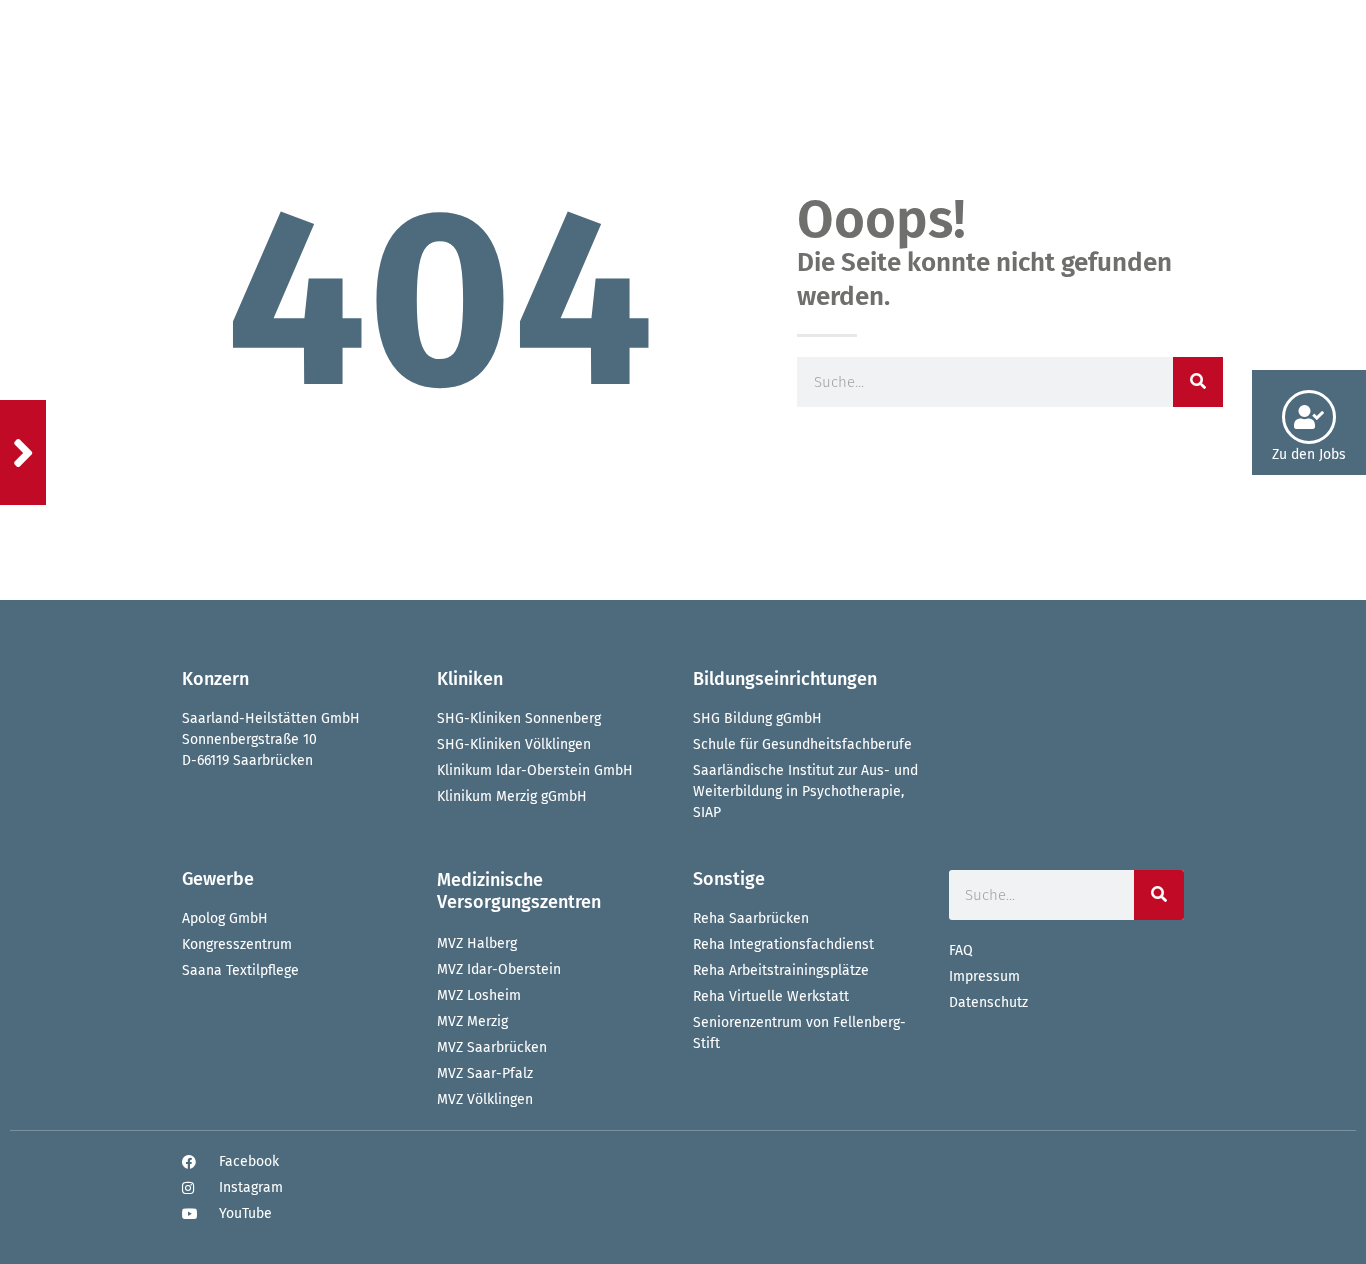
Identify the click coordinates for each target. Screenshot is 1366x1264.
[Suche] (1159, 895)
